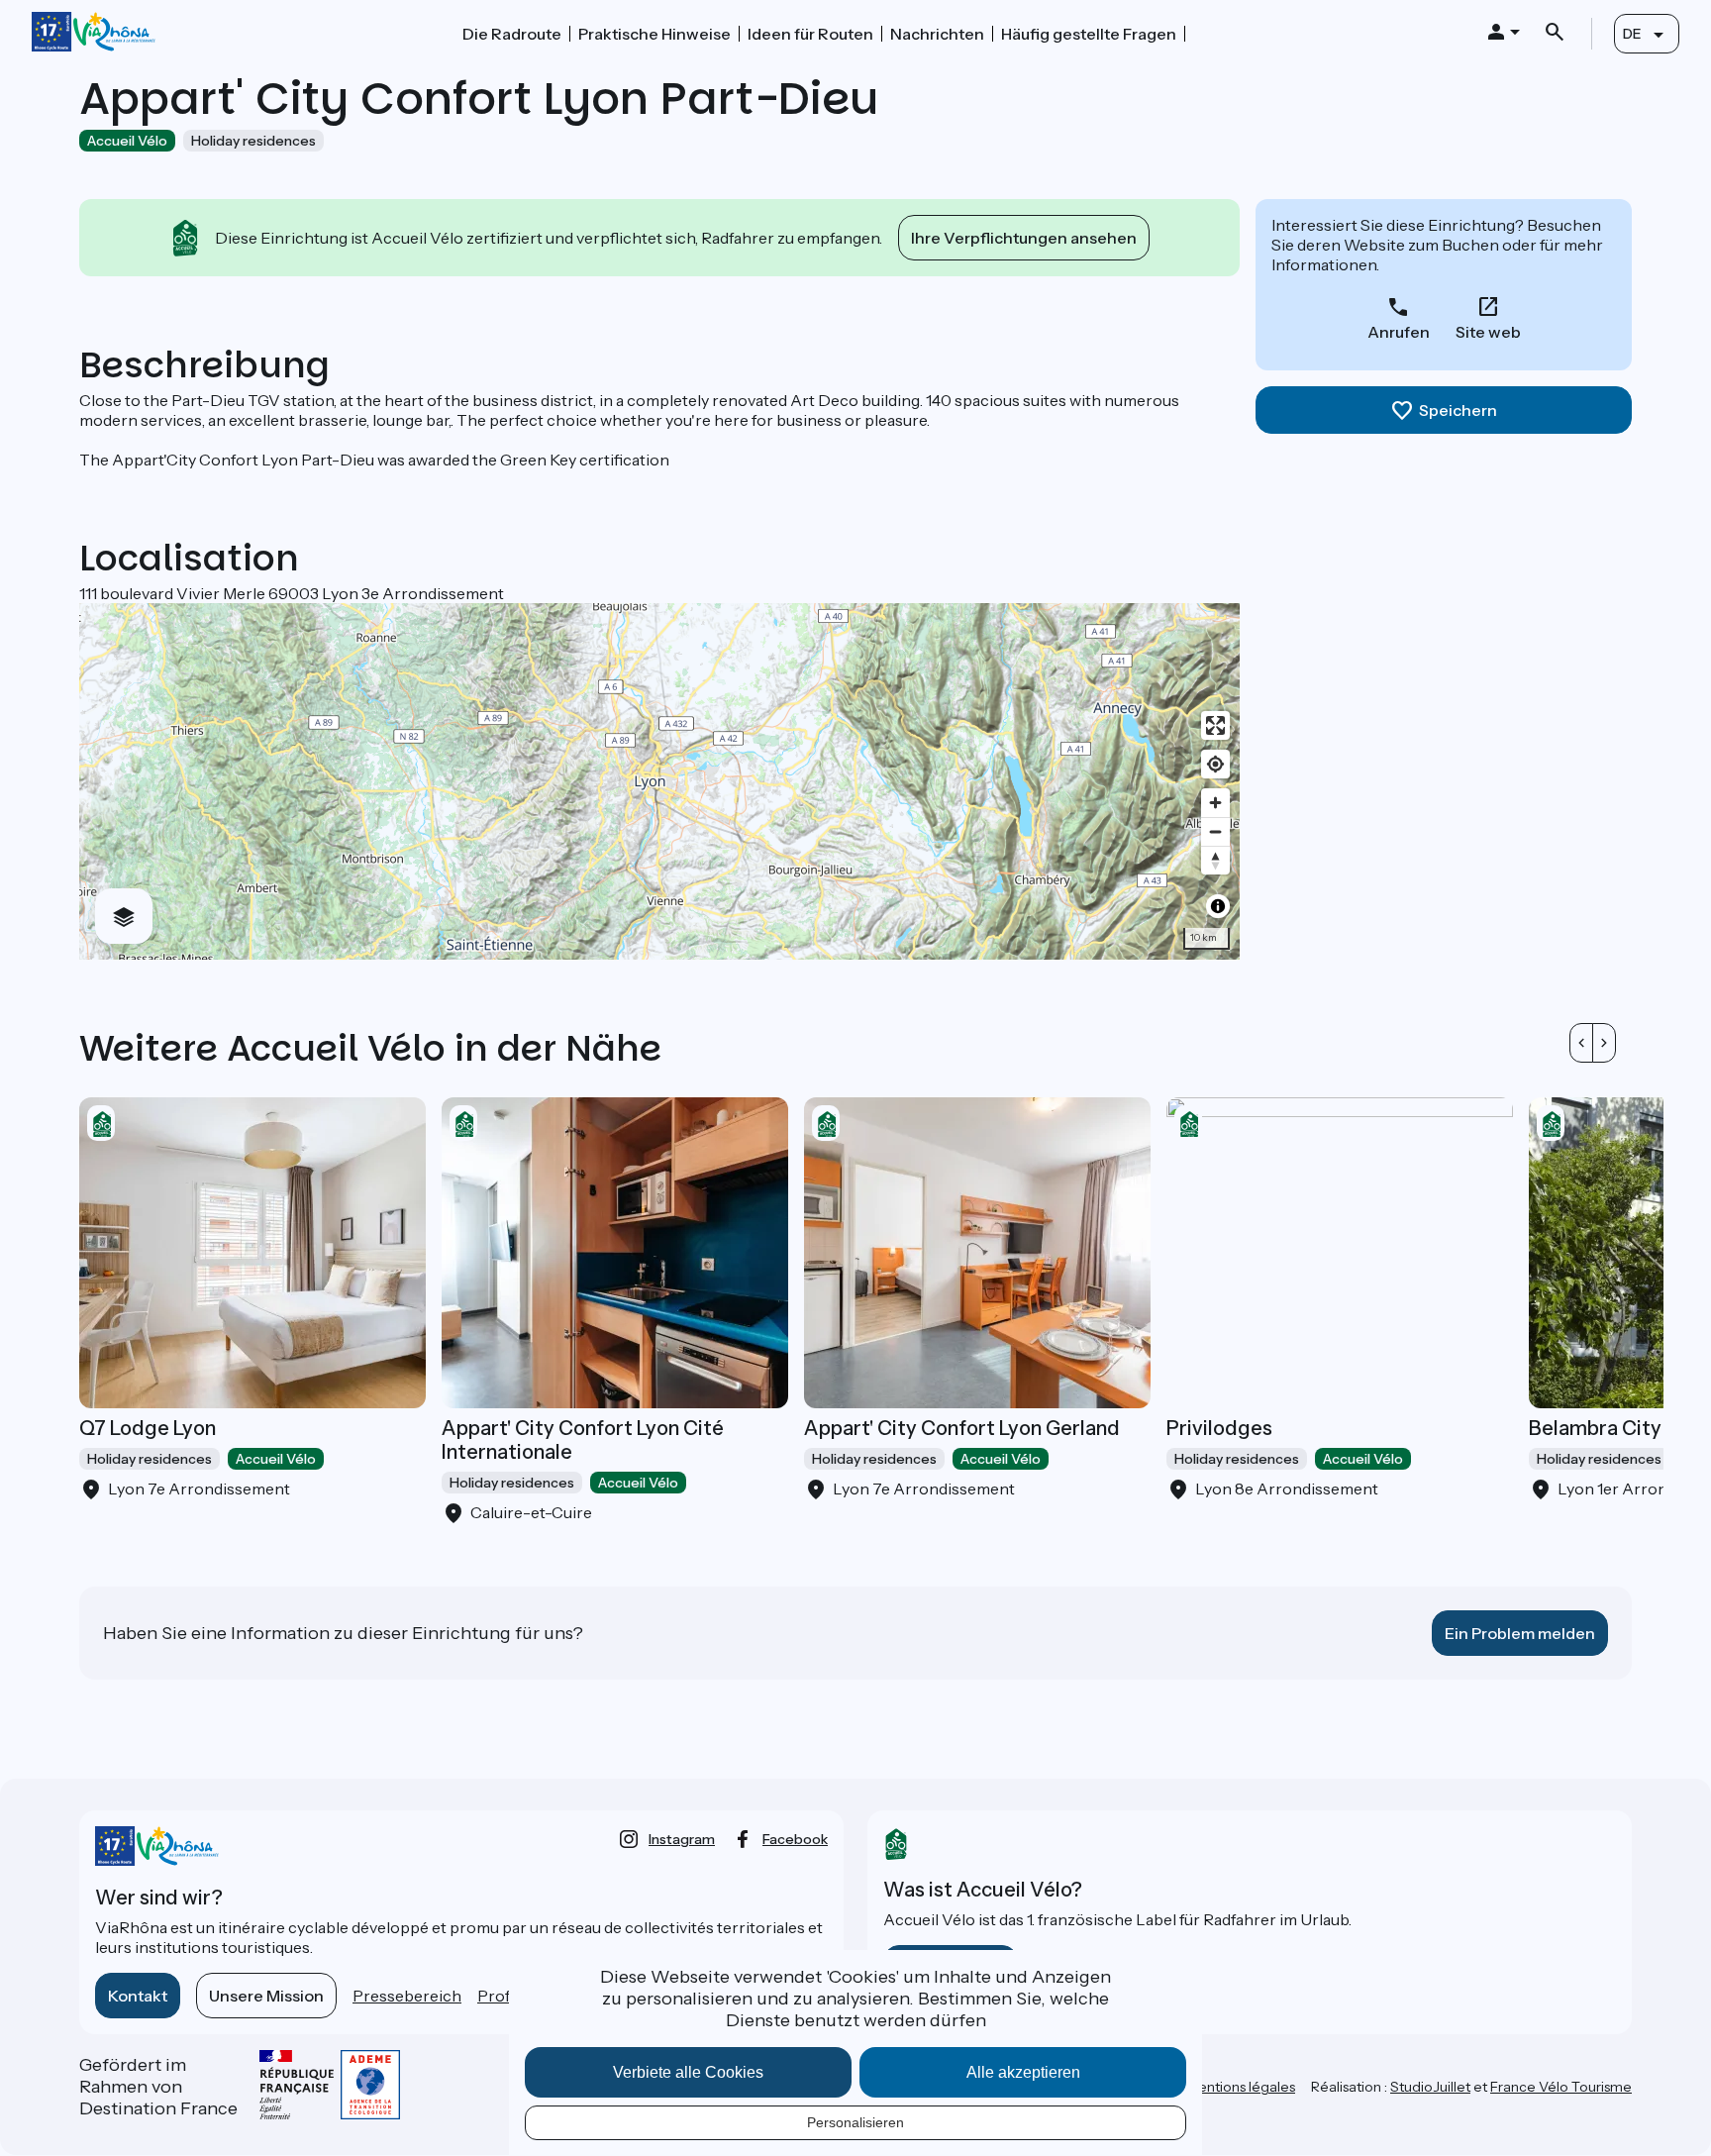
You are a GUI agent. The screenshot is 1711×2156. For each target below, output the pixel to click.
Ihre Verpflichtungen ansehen (1024, 238)
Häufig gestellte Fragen (1089, 34)
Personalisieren (855, 2122)
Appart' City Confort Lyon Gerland (962, 1428)
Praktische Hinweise (654, 34)
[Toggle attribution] (1218, 906)
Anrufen (1399, 332)
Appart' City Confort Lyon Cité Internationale (583, 1440)
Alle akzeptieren (1023, 2072)
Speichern (1458, 410)
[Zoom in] (1215, 803)
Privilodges (1219, 1428)
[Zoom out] (1215, 831)
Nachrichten (937, 34)
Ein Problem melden (1520, 1633)
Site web (1488, 332)
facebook (795, 1839)
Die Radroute (512, 34)
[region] (659, 781)
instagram (682, 1839)
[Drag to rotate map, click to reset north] (1215, 860)
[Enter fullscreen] (1215, 725)
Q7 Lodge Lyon (148, 1428)
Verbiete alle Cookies (688, 2072)
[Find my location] (1215, 764)
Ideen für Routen (810, 34)
